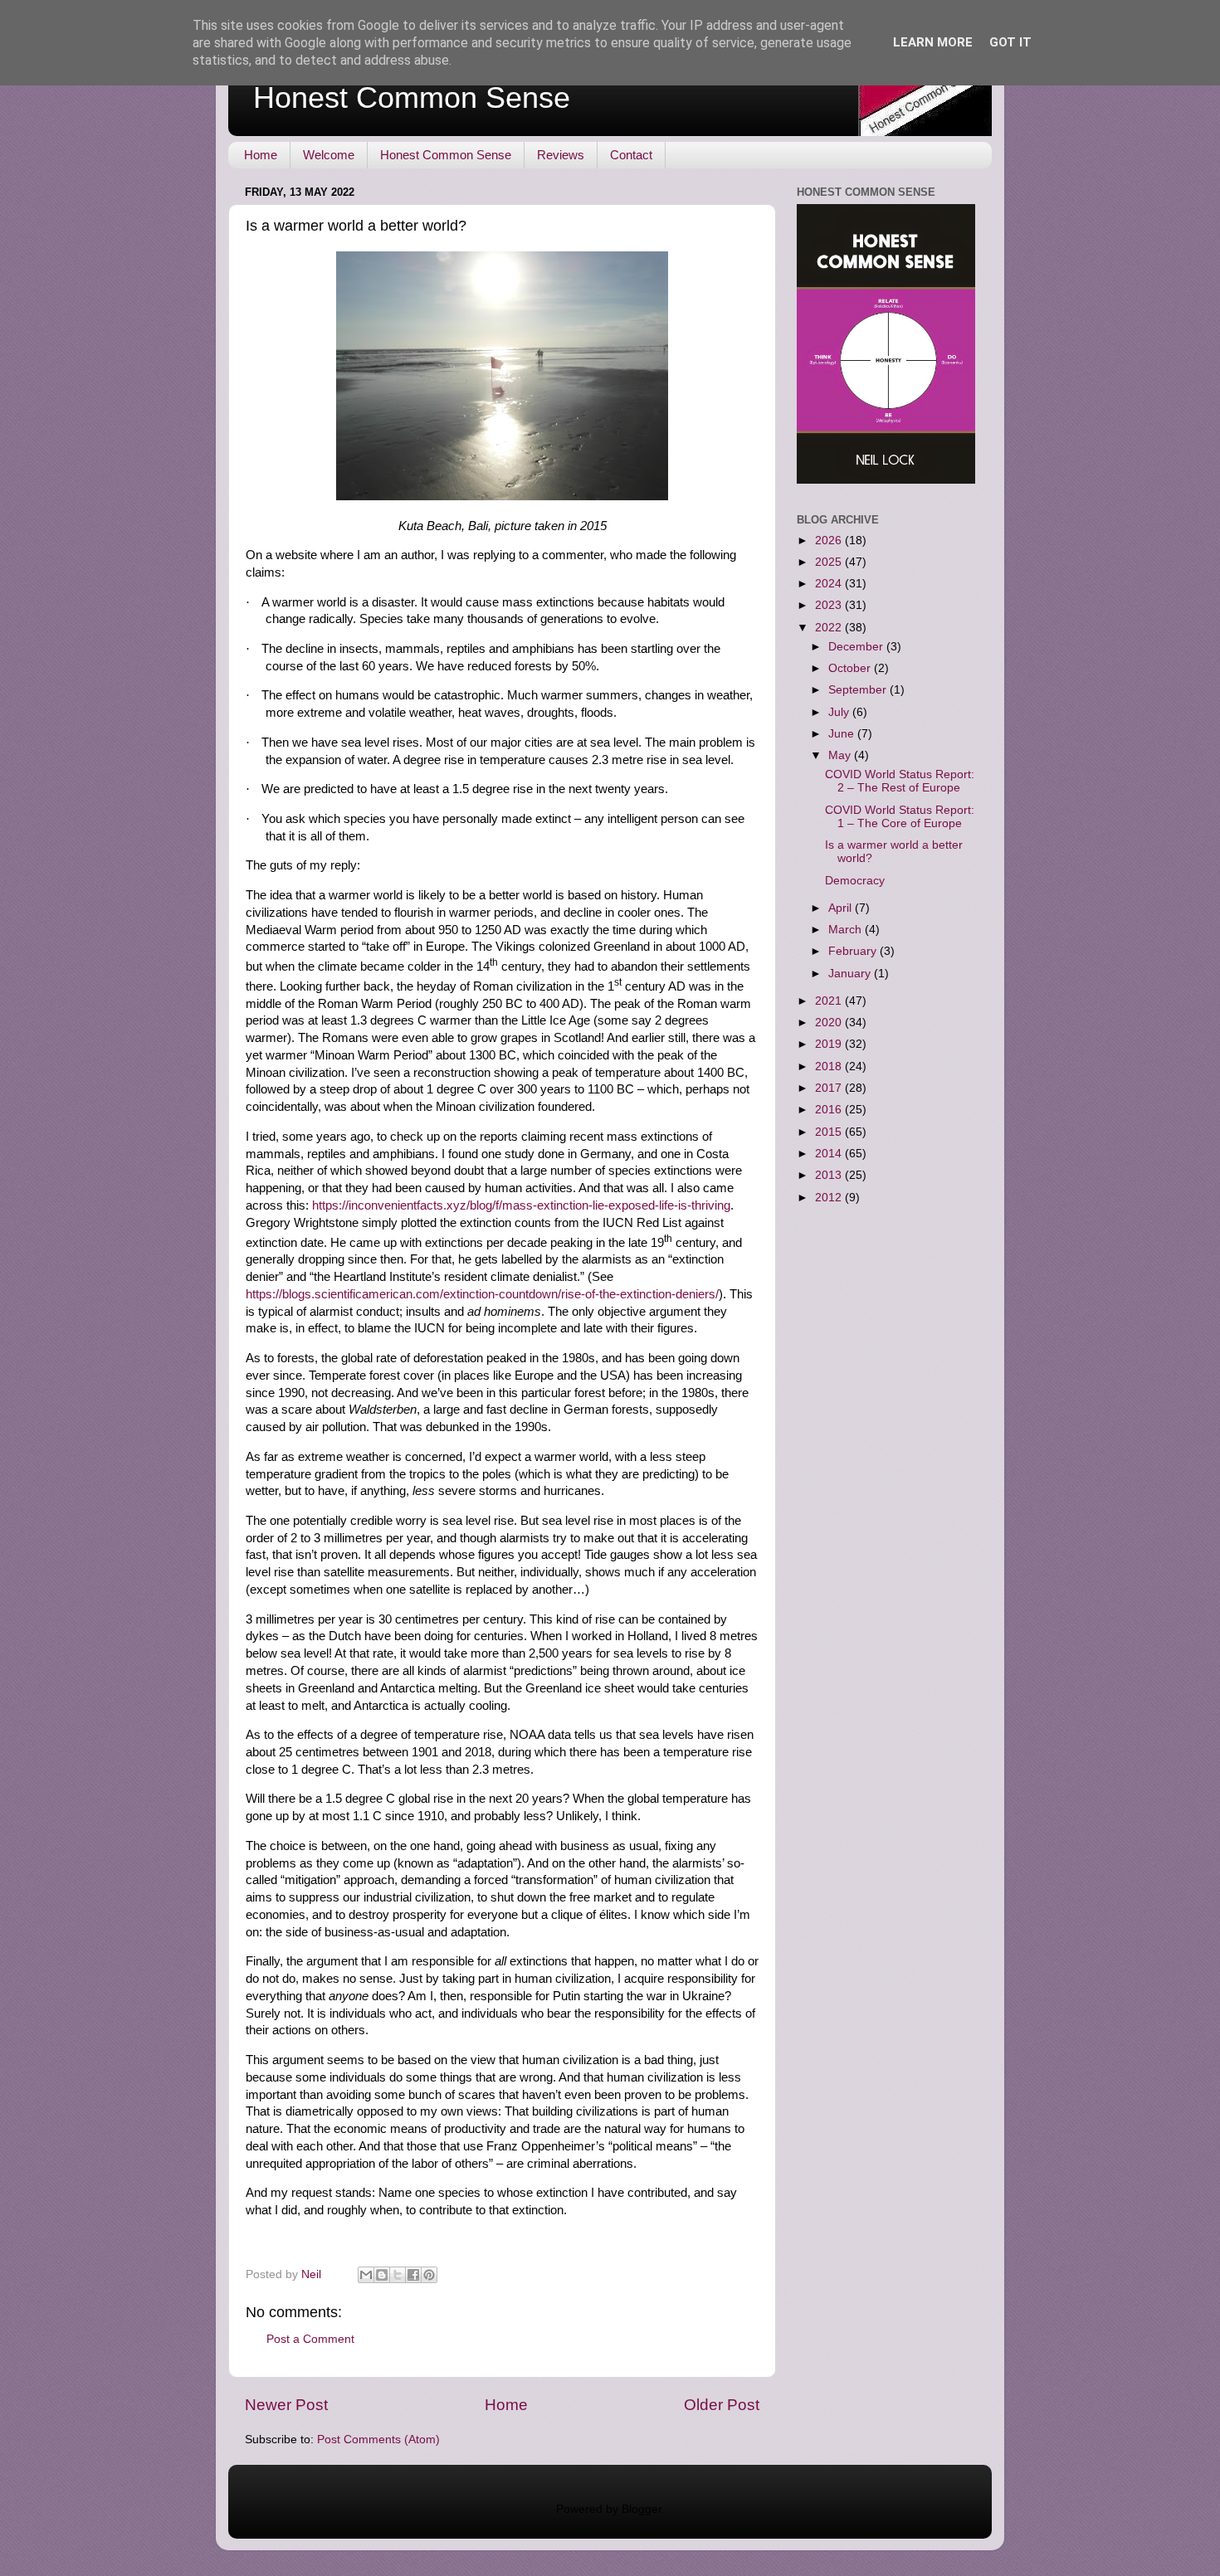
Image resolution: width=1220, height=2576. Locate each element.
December (857, 647)
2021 (830, 1001)
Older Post (722, 2405)
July (840, 712)
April (842, 908)
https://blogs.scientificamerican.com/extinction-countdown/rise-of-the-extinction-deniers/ (482, 1294)
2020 (830, 1023)
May (841, 755)
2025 (830, 562)
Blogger (642, 2509)
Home (261, 155)
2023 (830, 605)
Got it (1010, 42)
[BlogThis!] (382, 2275)
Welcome (329, 155)
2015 (830, 1132)
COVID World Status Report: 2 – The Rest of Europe (900, 781)
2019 (830, 1044)
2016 (830, 1110)
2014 (830, 1154)
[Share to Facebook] (413, 2275)
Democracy (855, 881)
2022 (830, 628)
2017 (830, 1088)
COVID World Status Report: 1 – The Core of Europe (900, 817)
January (851, 974)
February (854, 951)
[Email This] (366, 2275)
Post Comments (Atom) (378, 2440)
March (847, 930)
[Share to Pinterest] (429, 2275)
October (851, 668)
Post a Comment (310, 2339)
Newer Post (286, 2405)
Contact (631, 155)
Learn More (933, 42)
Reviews (561, 155)
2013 (830, 1175)
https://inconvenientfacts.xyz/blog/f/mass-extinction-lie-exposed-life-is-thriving (521, 1205)
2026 (830, 541)
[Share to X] (398, 2275)
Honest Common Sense (412, 97)
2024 (830, 584)
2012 (830, 1198)
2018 (830, 1066)
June (843, 734)
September (859, 690)
